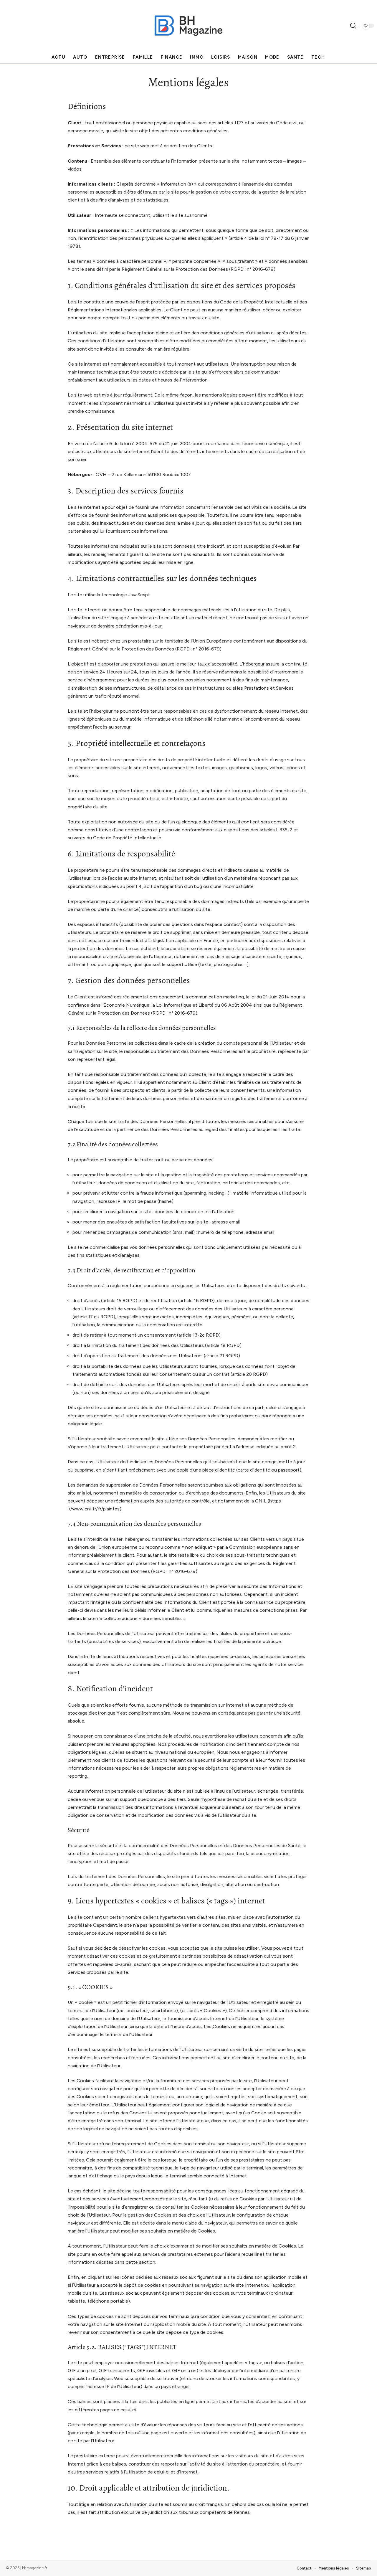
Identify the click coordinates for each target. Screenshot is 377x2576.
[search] (353, 26)
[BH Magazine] (188, 26)
